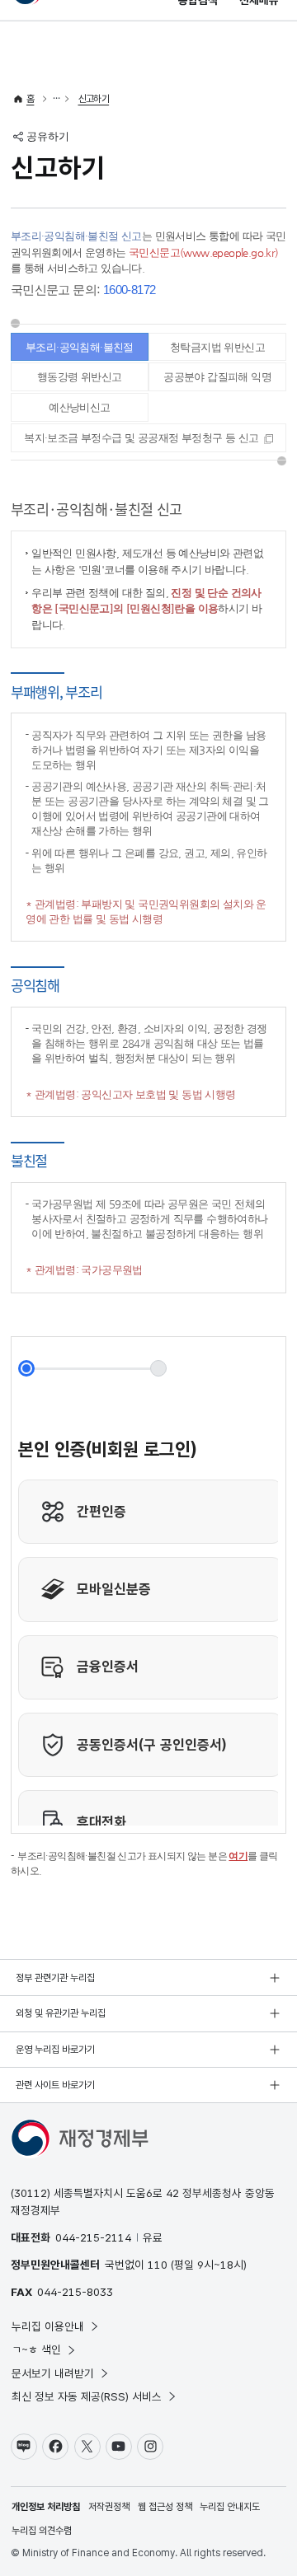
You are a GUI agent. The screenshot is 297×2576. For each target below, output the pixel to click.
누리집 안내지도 (230, 2507)
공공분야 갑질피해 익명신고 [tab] (217, 381)
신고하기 (94, 99)
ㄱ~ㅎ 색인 (36, 2349)
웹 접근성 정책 (165, 2507)
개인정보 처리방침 (46, 2507)
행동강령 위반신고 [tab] (80, 377)
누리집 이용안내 (48, 2326)
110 (158, 2265)
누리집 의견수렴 (42, 2531)
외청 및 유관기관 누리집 (61, 2013)
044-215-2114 (93, 2237)
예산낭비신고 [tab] (79, 407)
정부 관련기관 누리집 (55, 1978)
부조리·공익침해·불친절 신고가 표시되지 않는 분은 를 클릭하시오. (144, 1863)
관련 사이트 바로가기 (55, 2085)
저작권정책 (109, 2507)
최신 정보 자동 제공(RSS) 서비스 (87, 2396)
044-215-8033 (75, 2292)
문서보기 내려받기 (53, 2373)
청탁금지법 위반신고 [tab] (217, 347)
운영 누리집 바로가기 (55, 2050)
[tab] (148, 438)
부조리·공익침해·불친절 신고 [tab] (80, 351)
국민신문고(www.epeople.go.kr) (204, 252)
